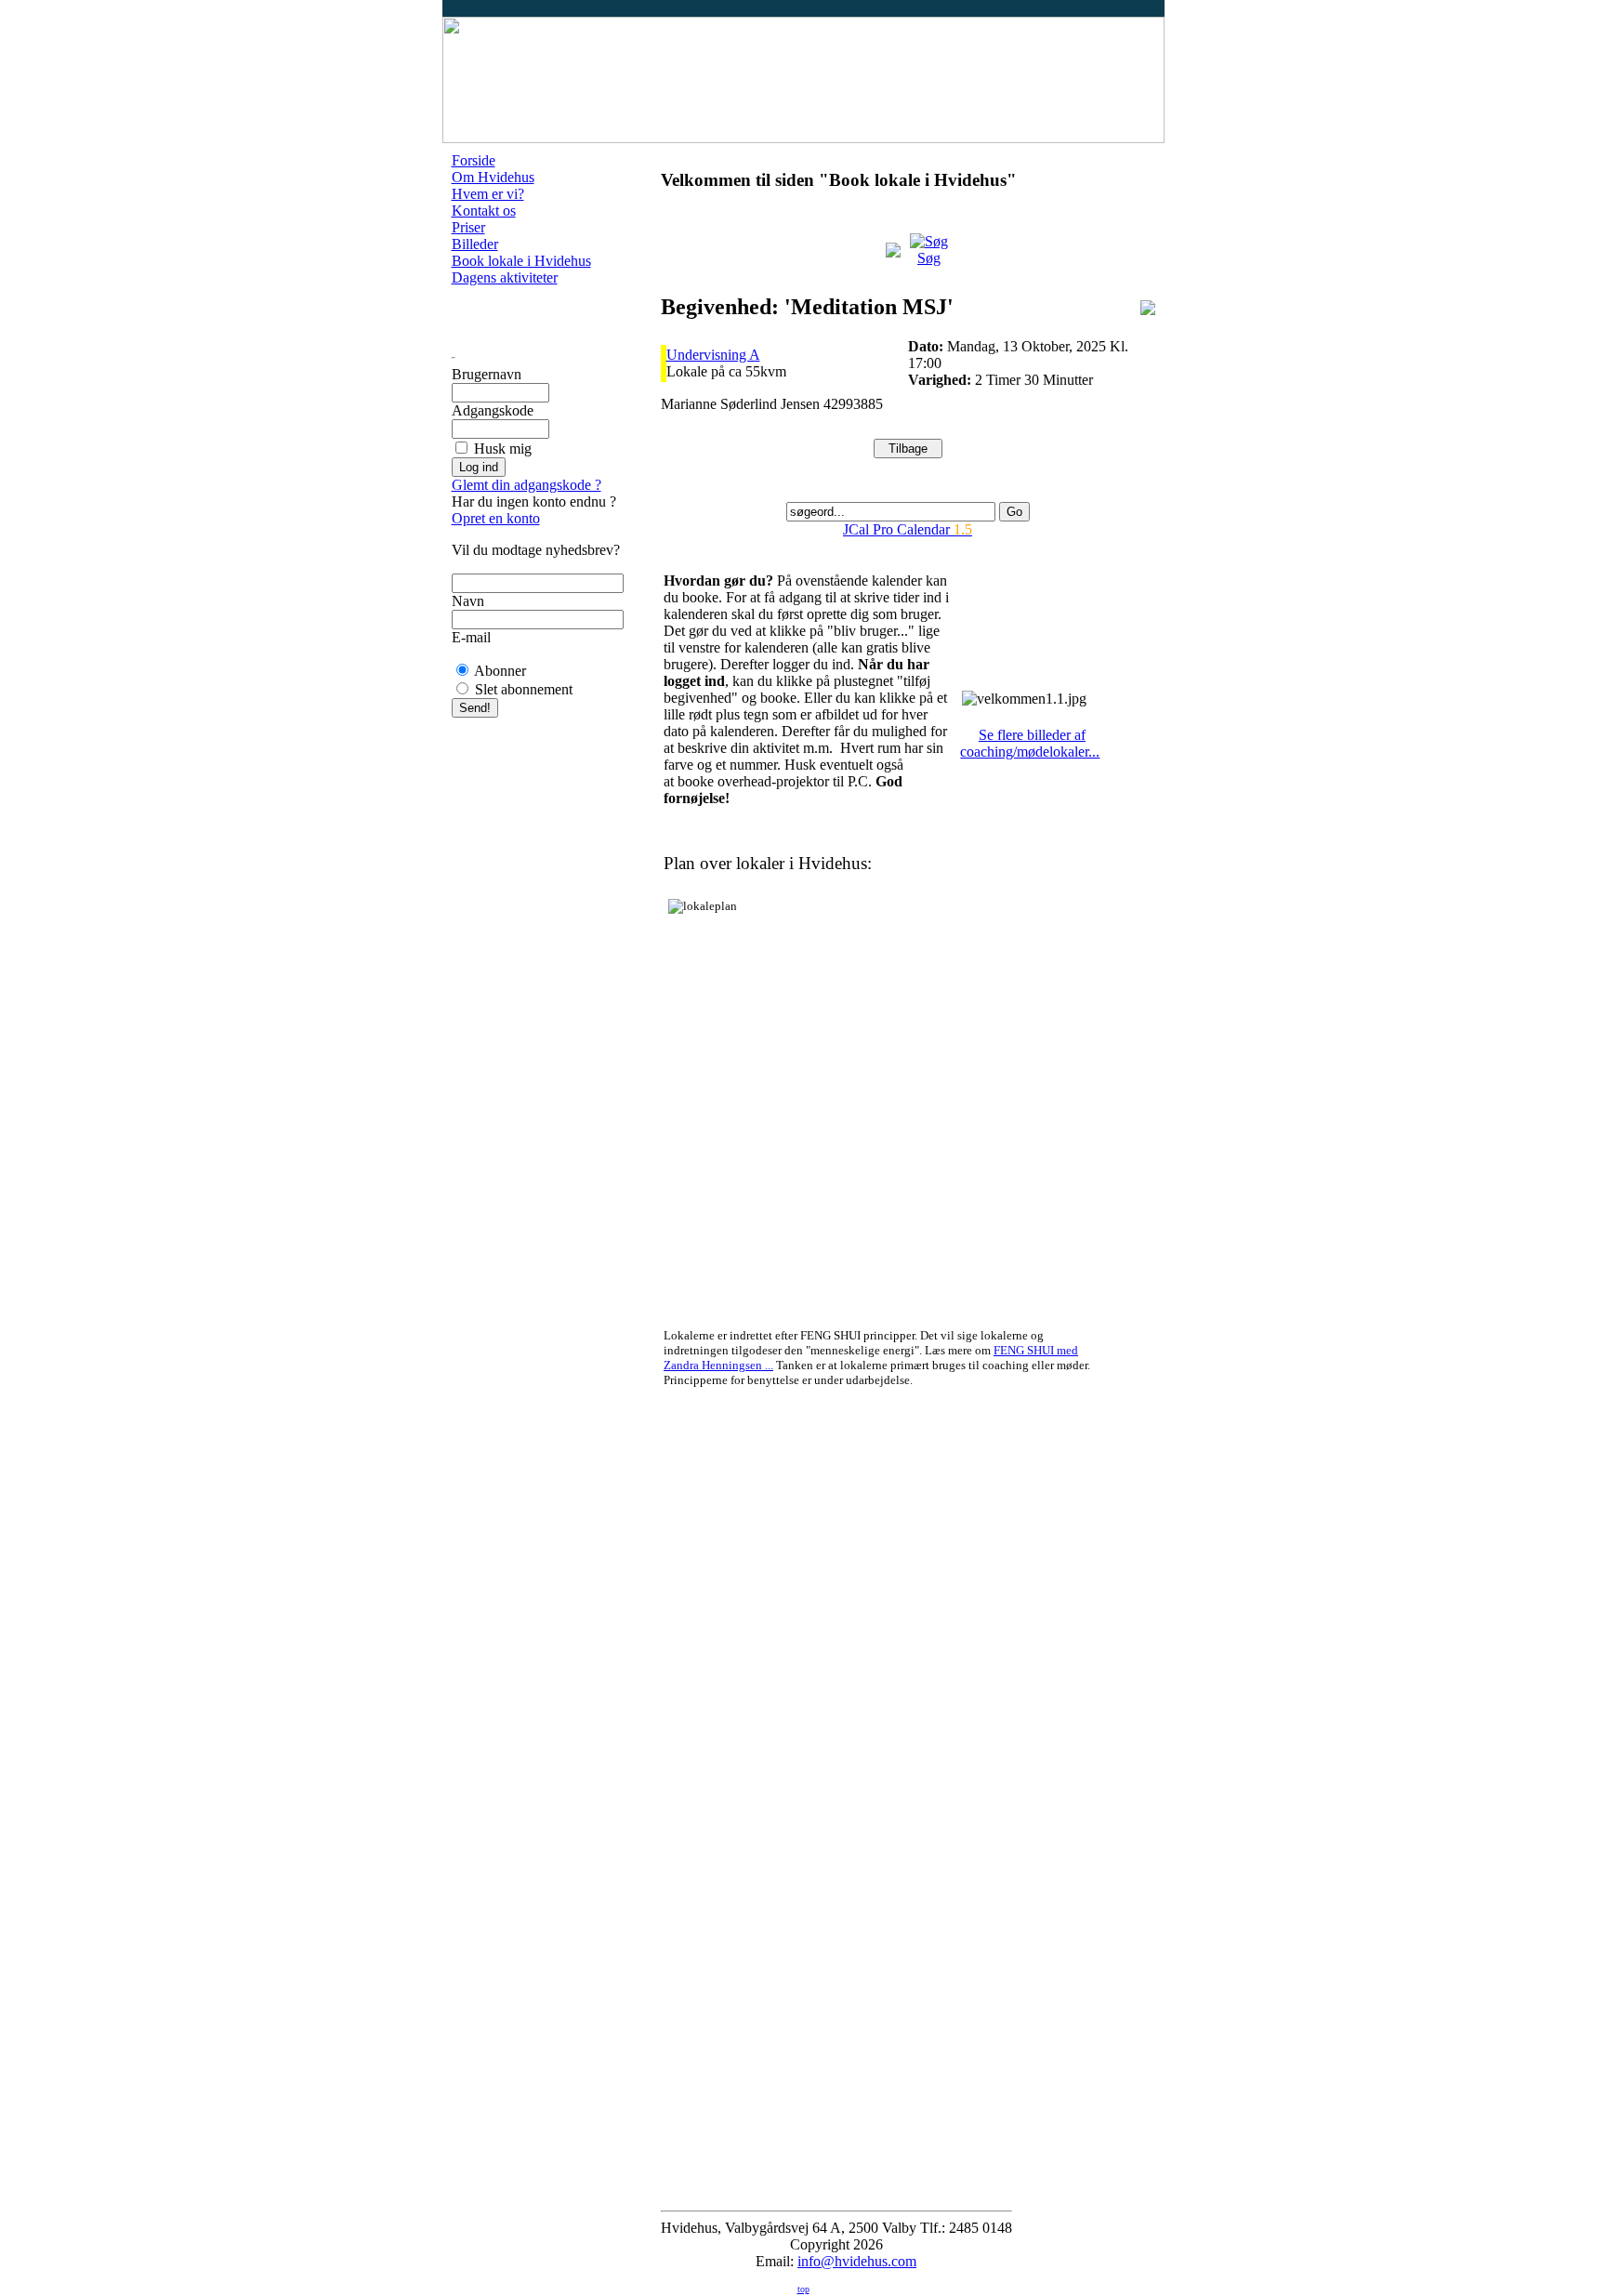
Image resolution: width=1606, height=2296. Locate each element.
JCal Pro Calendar (908, 529)
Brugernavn (487, 374)
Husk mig (503, 449)
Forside (474, 160)
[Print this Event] (1148, 310)
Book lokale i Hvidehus (521, 261)
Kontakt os (484, 211)
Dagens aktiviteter (505, 277)
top (803, 2289)
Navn (468, 601)
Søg (929, 258)
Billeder (475, 244)
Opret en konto (496, 518)
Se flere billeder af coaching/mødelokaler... (1030, 743)
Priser (468, 227)
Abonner (500, 671)
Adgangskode (493, 410)
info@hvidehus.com (857, 2261)
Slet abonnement (524, 689)
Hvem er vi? (488, 194)
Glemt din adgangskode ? (527, 485)
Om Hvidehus (493, 177)
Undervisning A (713, 355)
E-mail (471, 637)
